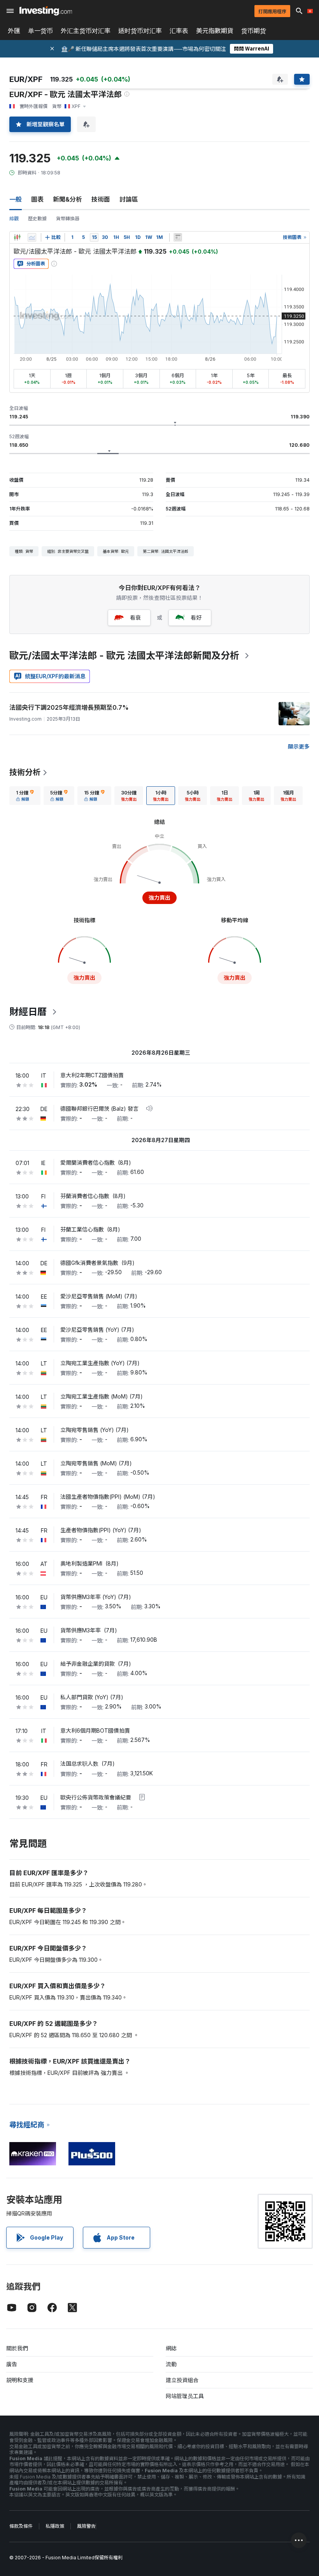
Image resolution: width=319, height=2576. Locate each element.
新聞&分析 (67, 199)
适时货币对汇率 (140, 31)
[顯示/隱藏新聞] (178, 237)
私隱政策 (55, 2526)
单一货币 (40, 31)
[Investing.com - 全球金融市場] (46, 11)
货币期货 (254, 31)
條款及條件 (21, 2526)
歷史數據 (37, 219)
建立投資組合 (182, 2380)
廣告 (12, 2364)
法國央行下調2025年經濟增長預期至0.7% (69, 707)
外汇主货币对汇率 (86, 31)
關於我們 (17, 2348)
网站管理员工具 (185, 2396)
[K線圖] (17, 237)
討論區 (129, 199)
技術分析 (25, 772)
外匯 (14, 31)
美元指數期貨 (215, 31)
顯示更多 (299, 746)
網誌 (171, 2348)
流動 (171, 2364)
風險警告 (86, 2526)
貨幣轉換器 (68, 219)
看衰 (135, 617)
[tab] (25, 796)
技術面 (101, 199)
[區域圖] (32, 237)
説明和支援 (20, 2380)
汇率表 (179, 31)
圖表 (37, 199)
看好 (196, 617)
